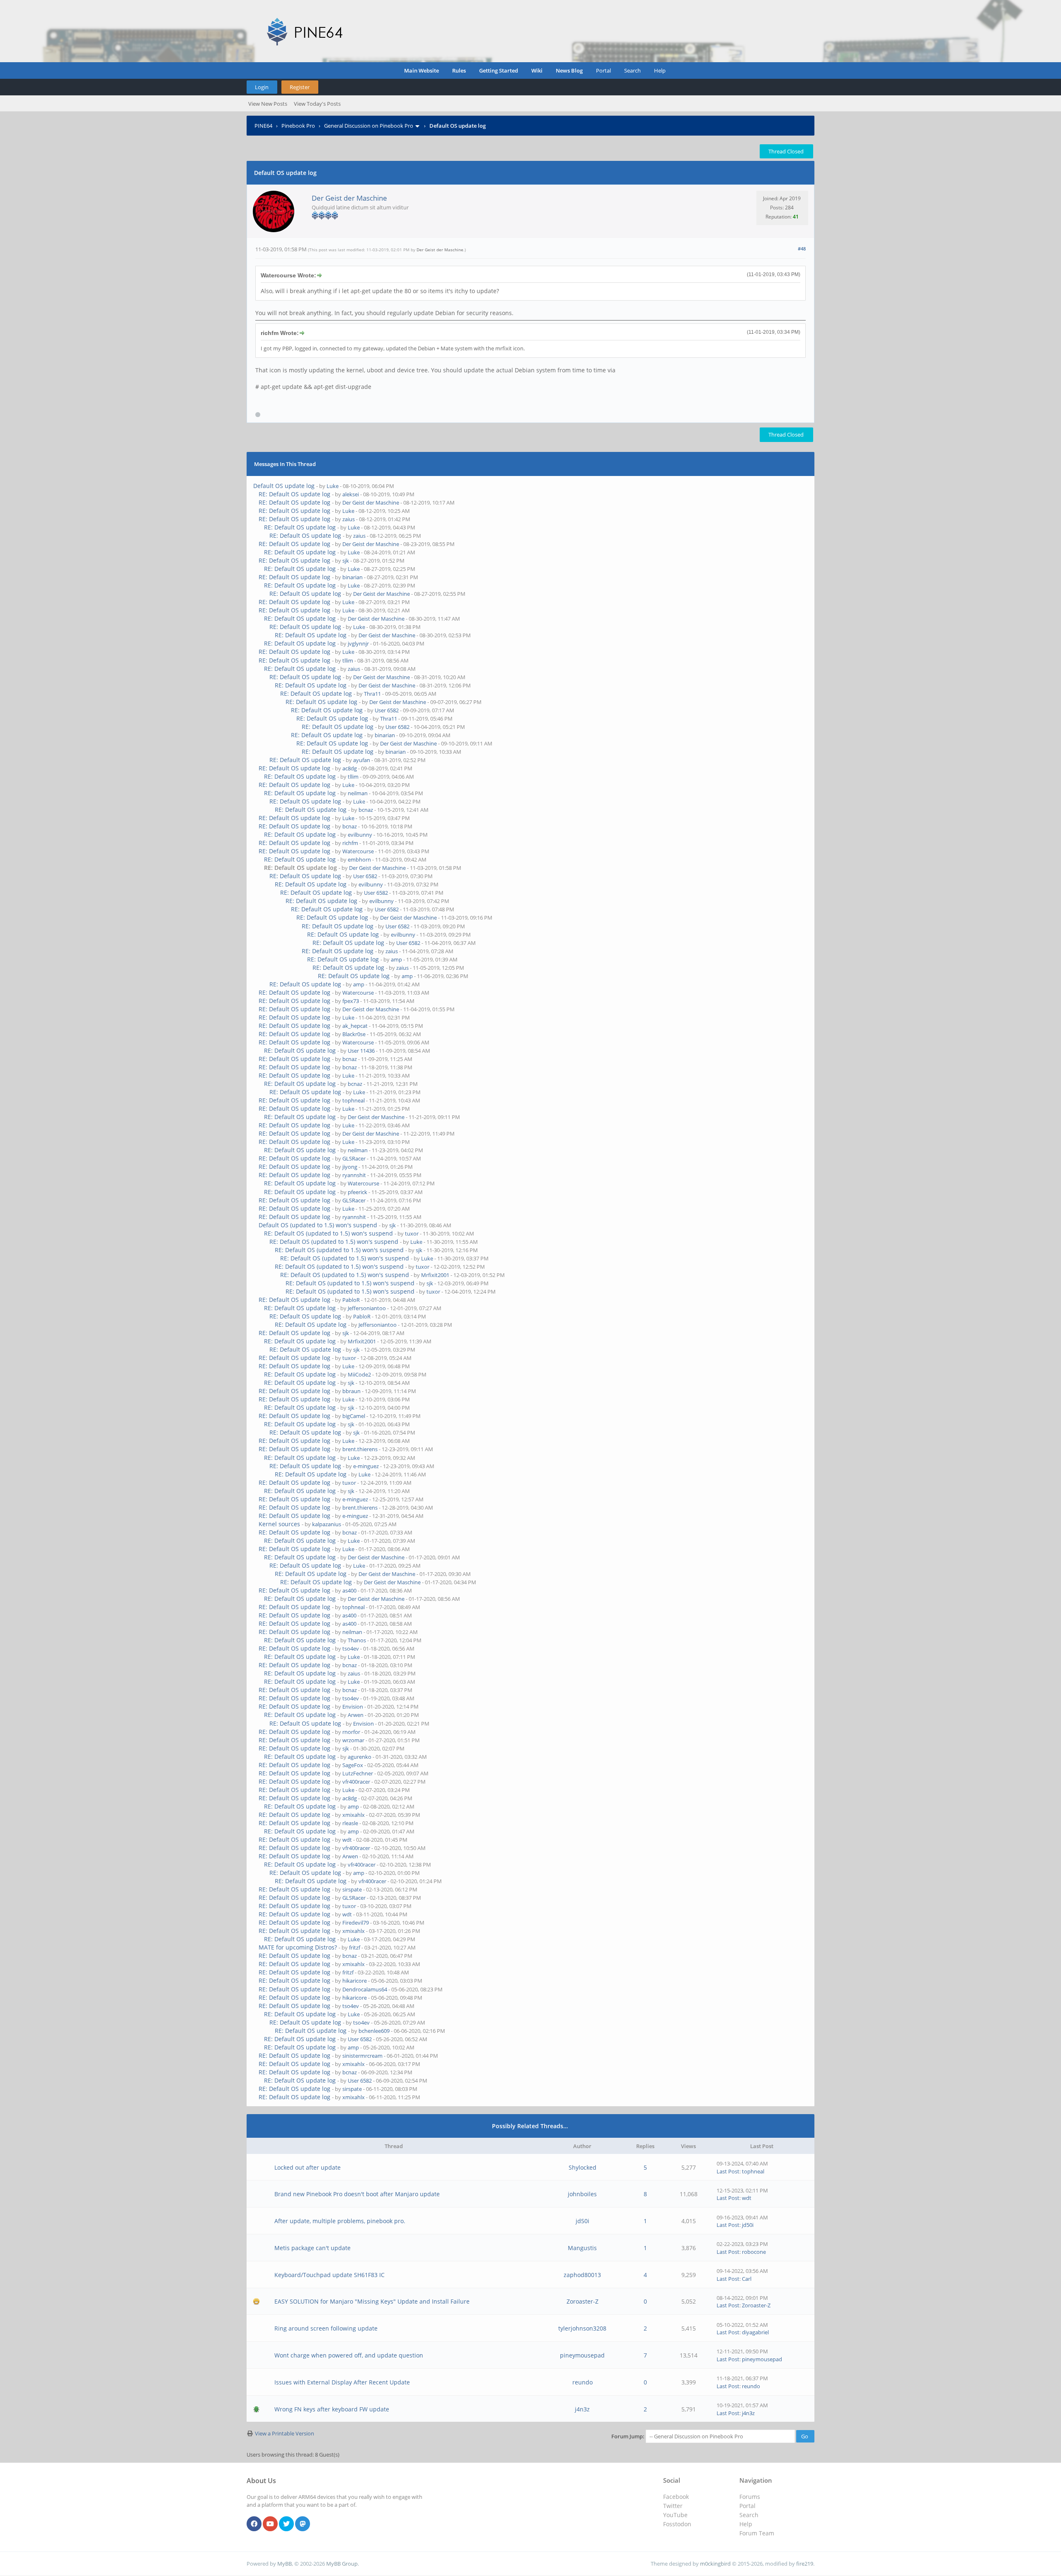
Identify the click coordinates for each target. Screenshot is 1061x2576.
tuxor (412, 1233)
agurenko (360, 1757)
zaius (349, 519)
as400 (349, 1590)
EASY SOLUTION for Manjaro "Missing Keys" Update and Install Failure (372, 2301)
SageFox (353, 1765)
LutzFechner (358, 1773)
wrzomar (353, 1740)
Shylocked (583, 2167)
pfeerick (357, 1192)
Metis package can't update (312, 2248)
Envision (353, 1707)
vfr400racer (356, 1782)
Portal (603, 70)
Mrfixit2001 (435, 1275)
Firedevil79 (356, 1923)
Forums (750, 2497)
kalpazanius (327, 1524)
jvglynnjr (358, 643)
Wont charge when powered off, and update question (349, 2355)
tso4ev (351, 1649)
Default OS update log (284, 486)
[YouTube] (270, 2524)
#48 (802, 249)
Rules (459, 70)
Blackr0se (354, 1034)
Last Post (728, 2171)
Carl (747, 2279)
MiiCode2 (359, 1374)
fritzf (355, 1947)
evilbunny (360, 835)
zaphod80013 (582, 2275)
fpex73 (351, 1001)
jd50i (583, 2221)
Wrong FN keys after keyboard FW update (332, 2409)
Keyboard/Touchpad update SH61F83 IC (329, 2275)
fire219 (805, 2564)
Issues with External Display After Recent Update (342, 2382)
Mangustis (582, 2248)
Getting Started (499, 70)
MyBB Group (342, 2564)
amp (396, 959)
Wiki (537, 70)
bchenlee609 (374, 2031)
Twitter (673, 2506)
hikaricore (355, 1981)
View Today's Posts (317, 104)
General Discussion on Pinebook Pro (369, 126)
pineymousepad (582, 2355)
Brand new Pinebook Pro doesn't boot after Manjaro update (357, 2194)
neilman (358, 793)
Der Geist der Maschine (349, 198)
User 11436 (361, 1051)
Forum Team (757, 2533)
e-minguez (366, 1466)
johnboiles (582, 2194)
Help (660, 70)
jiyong (350, 1167)
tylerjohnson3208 (582, 2328)
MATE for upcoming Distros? (298, 1947)
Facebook (676, 2497)
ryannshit (354, 1175)
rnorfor (351, 1732)
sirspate (352, 1889)
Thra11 (372, 694)
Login (262, 87)
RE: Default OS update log (294, 494)
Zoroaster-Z (583, 2301)
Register (300, 87)
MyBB (285, 2564)
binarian (352, 577)
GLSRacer (354, 1158)
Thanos (357, 1640)
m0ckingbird (715, 2564)
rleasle (350, 1823)
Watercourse (358, 851)
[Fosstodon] (303, 2524)
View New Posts (268, 104)
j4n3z (582, 2409)
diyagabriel (755, 2332)
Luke (333, 486)
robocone (754, 2252)
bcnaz (366, 810)
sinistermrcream (362, 2056)
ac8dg (350, 768)
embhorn (359, 859)
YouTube (675, 2515)
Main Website (421, 70)
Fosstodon (677, 2524)
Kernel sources (279, 1524)
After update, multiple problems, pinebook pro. (340, 2221)
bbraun (351, 1391)
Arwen (356, 1715)
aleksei (351, 494)
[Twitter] (286, 2524)
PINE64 (263, 126)
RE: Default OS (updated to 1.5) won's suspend (328, 1233)
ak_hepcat (355, 1026)
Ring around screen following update (326, 2328)
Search (632, 70)
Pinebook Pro (298, 126)
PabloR (351, 1300)
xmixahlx (354, 1815)
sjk (346, 561)
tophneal (354, 1100)
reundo (583, 2382)
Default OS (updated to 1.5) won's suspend (318, 1225)
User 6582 (387, 710)
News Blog (569, 70)
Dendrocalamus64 (365, 1989)
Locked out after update (308, 2167)
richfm (350, 843)
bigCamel (354, 1416)
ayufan (362, 760)
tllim (348, 660)
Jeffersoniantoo (367, 1308)
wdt (347, 1840)
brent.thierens (360, 1449)
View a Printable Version (285, 2433)
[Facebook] (254, 2524)
